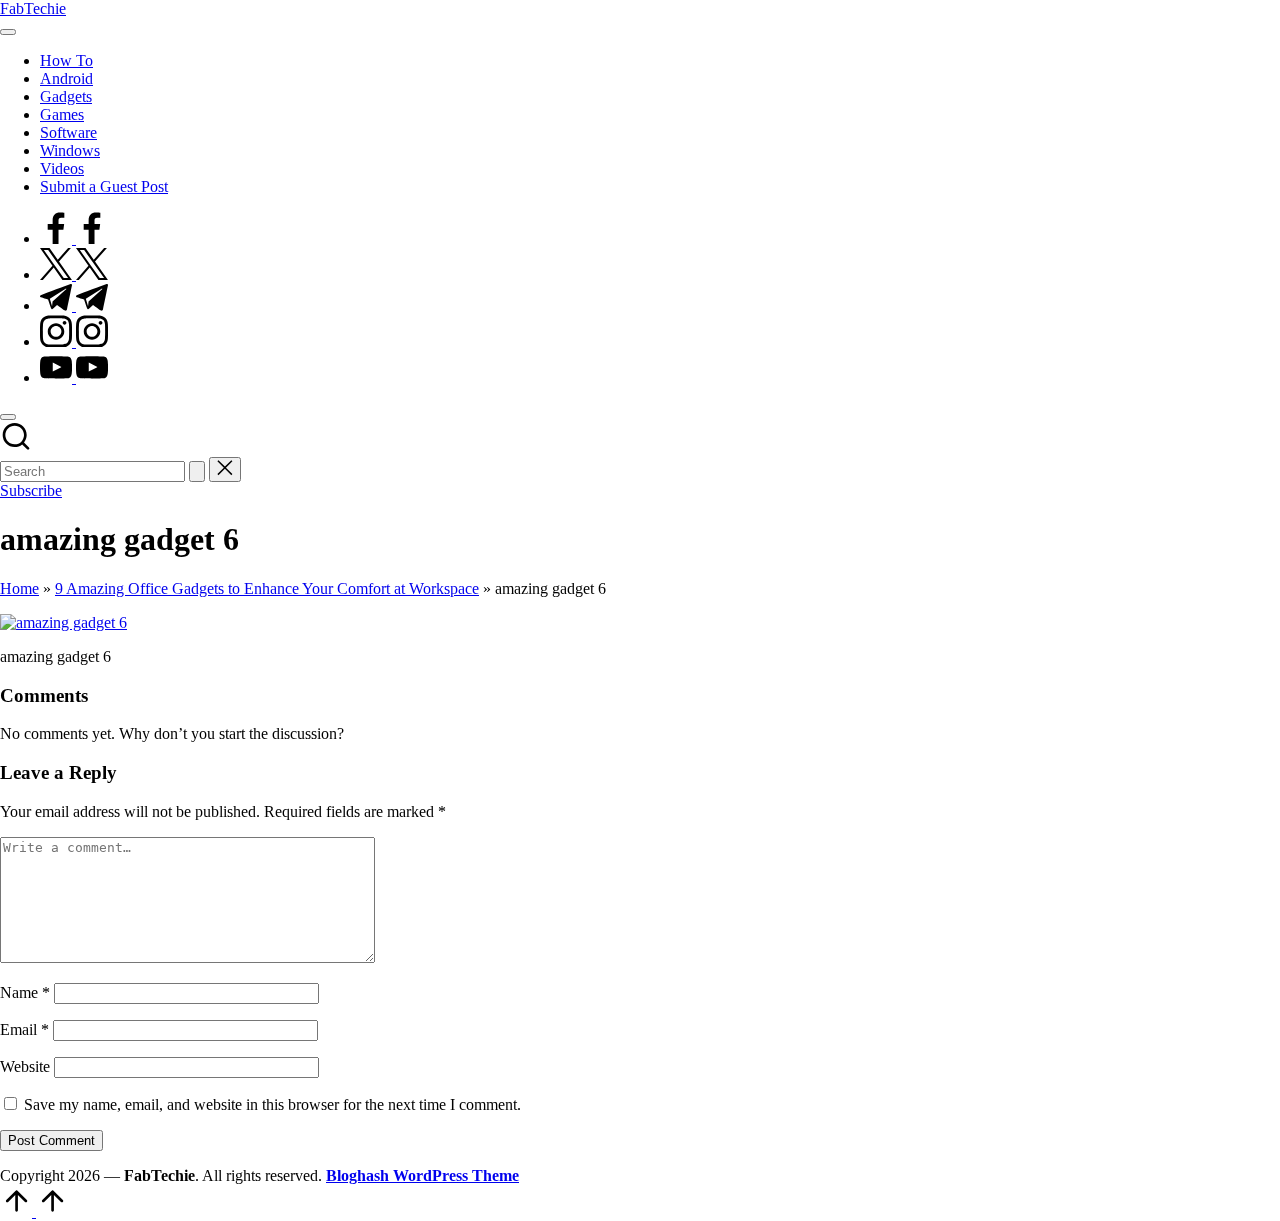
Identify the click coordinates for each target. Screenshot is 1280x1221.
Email (24, 1029)
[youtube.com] (74, 377)
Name (25, 992)
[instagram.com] (74, 341)
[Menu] (8, 32)
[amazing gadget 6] (63, 622)
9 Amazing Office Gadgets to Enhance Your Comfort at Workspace (267, 588)
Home (19, 588)
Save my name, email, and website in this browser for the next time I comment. (272, 1104)
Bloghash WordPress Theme (422, 1175)
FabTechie (33, 8)
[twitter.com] (74, 274)
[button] (197, 471)
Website (25, 1066)
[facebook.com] (74, 238)
